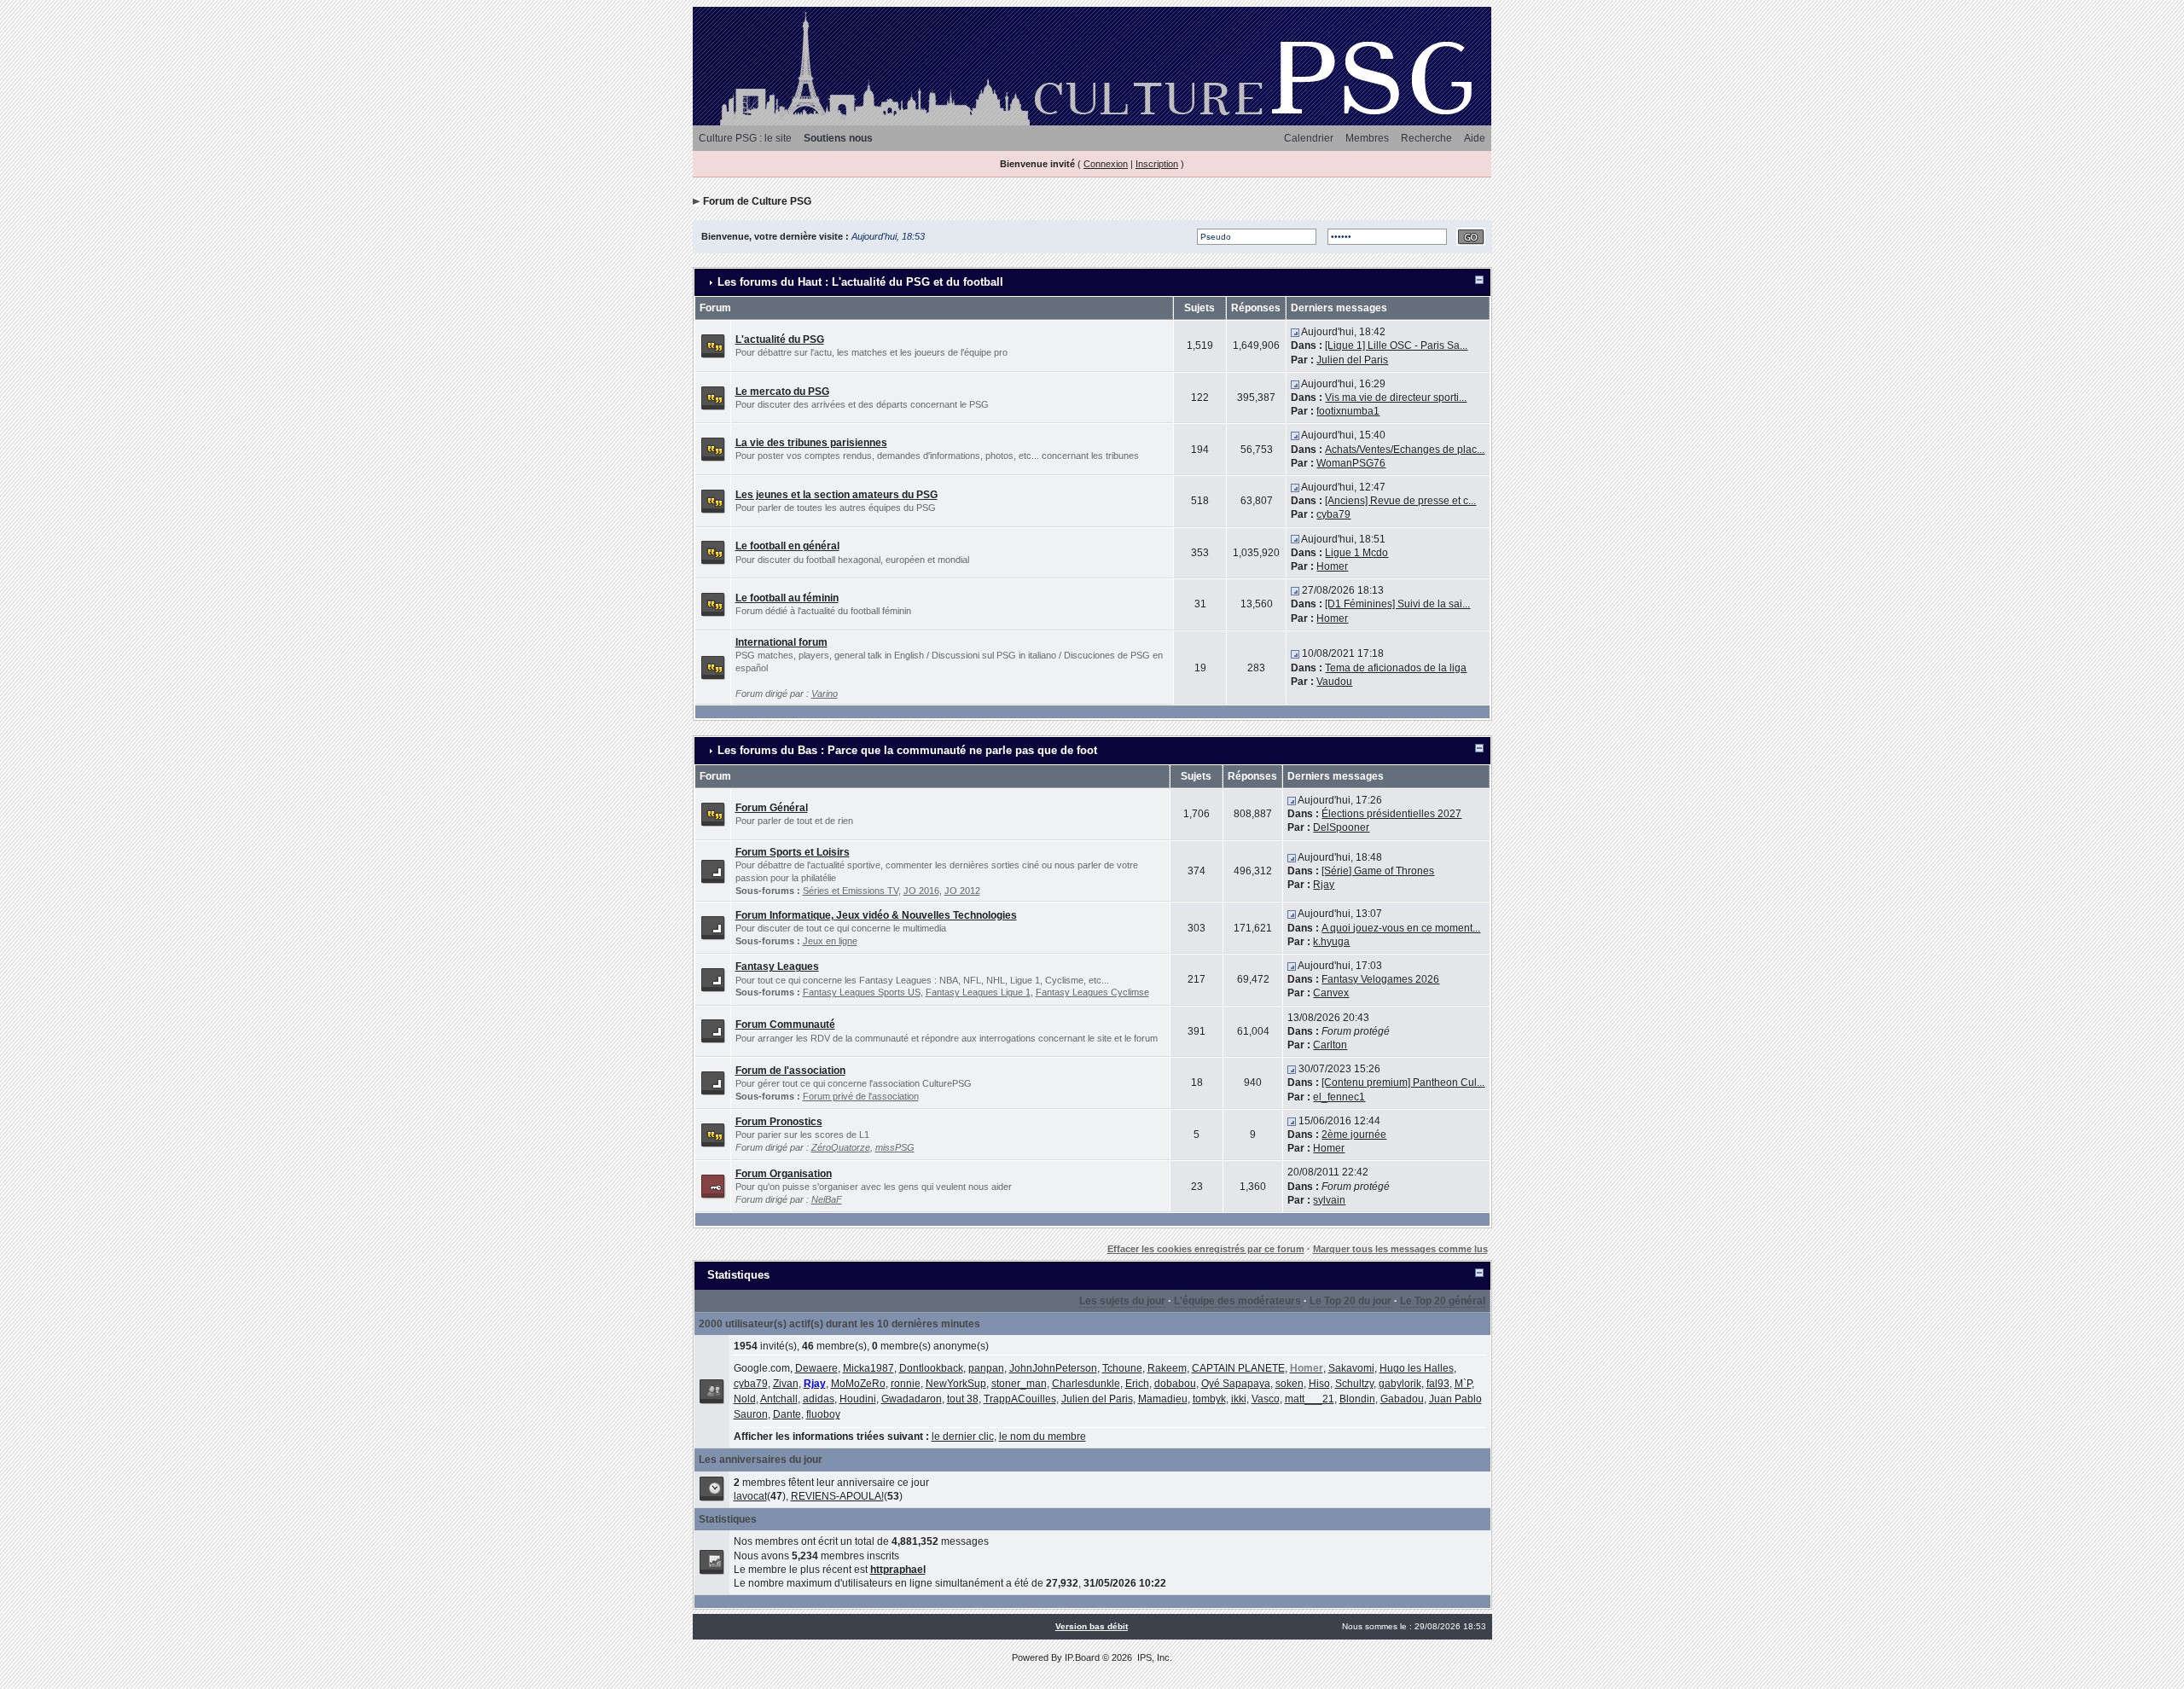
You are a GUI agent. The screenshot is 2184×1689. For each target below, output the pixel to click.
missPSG (895, 1147)
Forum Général (772, 808)
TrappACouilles (1020, 1399)
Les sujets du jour (1122, 1301)
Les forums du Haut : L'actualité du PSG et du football (860, 282)
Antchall (779, 1399)
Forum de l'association (790, 1071)
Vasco (1266, 1399)
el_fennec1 (1339, 1097)
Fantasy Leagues (777, 966)
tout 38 (963, 1399)
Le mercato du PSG (782, 392)
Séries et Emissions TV (851, 891)
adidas (819, 1399)
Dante (787, 1414)
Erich (1137, 1384)
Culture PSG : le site (745, 138)
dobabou (1175, 1384)
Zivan (786, 1384)
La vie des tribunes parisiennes (811, 443)
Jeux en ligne (830, 941)
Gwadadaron (912, 1399)
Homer (1332, 566)
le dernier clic (963, 1437)
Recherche (1426, 138)
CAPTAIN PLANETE (1238, 1368)
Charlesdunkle (1086, 1384)
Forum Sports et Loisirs (793, 852)
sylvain (1329, 1200)
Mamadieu (1163, 1399)
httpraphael (898, 1570)
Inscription (1157, 164)
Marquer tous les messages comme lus (1400, 1249)
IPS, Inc (1153, 1657)
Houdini (858, 1399)
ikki (1239, 1399)
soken (1289, 1384)
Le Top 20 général (1443, 1301)
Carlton (1330, 1045)
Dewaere (816, 1368)
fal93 (1438, 1384)
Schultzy (1354, 1384)
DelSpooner (1341, 827)
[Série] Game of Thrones (1378, 871)
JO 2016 (921, 891)
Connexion (1106, 164)
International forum (781, 642)
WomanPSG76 (1351, 463)
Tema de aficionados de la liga (1396, 668)
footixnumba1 (1348, 411)
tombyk (1209, 1399)
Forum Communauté (785, 1024)
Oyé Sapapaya (1236, 1384)
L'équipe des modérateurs (1237, 1301)
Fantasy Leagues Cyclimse (1092, 992)
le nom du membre (1043, 1437)
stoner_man (1019, 1384)
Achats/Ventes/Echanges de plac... (1405, 450)
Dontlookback (931, 1368)
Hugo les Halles (1417, 1368)
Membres (1367, 138)
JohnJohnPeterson (1053, 1368)
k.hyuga (1331, 942)
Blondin (1357, 1399)
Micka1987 (868, 1368)
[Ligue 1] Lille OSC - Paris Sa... (1396, 345)
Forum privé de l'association (861, 1096)
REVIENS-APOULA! (837, 1496)
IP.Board (1082, 1657)
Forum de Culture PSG (757, 201)
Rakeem (1167, 1368)
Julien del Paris (1352, 360)
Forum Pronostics (779, 1122)
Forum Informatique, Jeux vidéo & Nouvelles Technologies (876, 915)
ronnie (906, 1384)
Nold (745, 1399)
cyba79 (1333, 514)
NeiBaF (827, 1199)
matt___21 (1310, 1399)
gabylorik (1400, 1384)
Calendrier (1309, 138)
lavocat (750, 1496)
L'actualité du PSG (780, 340)
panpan (986, 1368)
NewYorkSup (956, 1384)
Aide (1475, 138)
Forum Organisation (784, 1174)
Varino (825, 694)
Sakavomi (1351, 1368)
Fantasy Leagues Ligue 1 (978, 992)
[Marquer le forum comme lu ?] (713, 345)
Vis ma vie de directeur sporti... (1396, 398)
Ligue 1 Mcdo (1356, 553)
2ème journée (1354, 1135)
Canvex (1331, 993)
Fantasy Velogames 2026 (1380, 979)
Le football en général (787, 546)
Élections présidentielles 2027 (1391, 814)
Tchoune (1122, 1368)
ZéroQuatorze (841, 1147)
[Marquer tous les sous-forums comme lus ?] (713, 870)
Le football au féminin (787, 598)
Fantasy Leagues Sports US (862, 992)
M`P (1463, 1384)
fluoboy (823, 1414)
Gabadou (1402, 1399)
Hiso (1319, 1384)
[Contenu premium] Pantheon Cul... (1403, 1082)
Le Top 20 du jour (1350, 1301)
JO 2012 (962, 891)
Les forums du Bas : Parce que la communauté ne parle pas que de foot (907, 750)
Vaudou (1334, 682)
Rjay (1324, 885)
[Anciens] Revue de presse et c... (1400, 501)
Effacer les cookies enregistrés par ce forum (1206, 1249)
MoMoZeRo (858, 1384)
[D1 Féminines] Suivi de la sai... (1397, 604)
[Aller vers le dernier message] (1295, 332)
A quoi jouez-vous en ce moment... (1401, 928)
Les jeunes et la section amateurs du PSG (836, 495)
